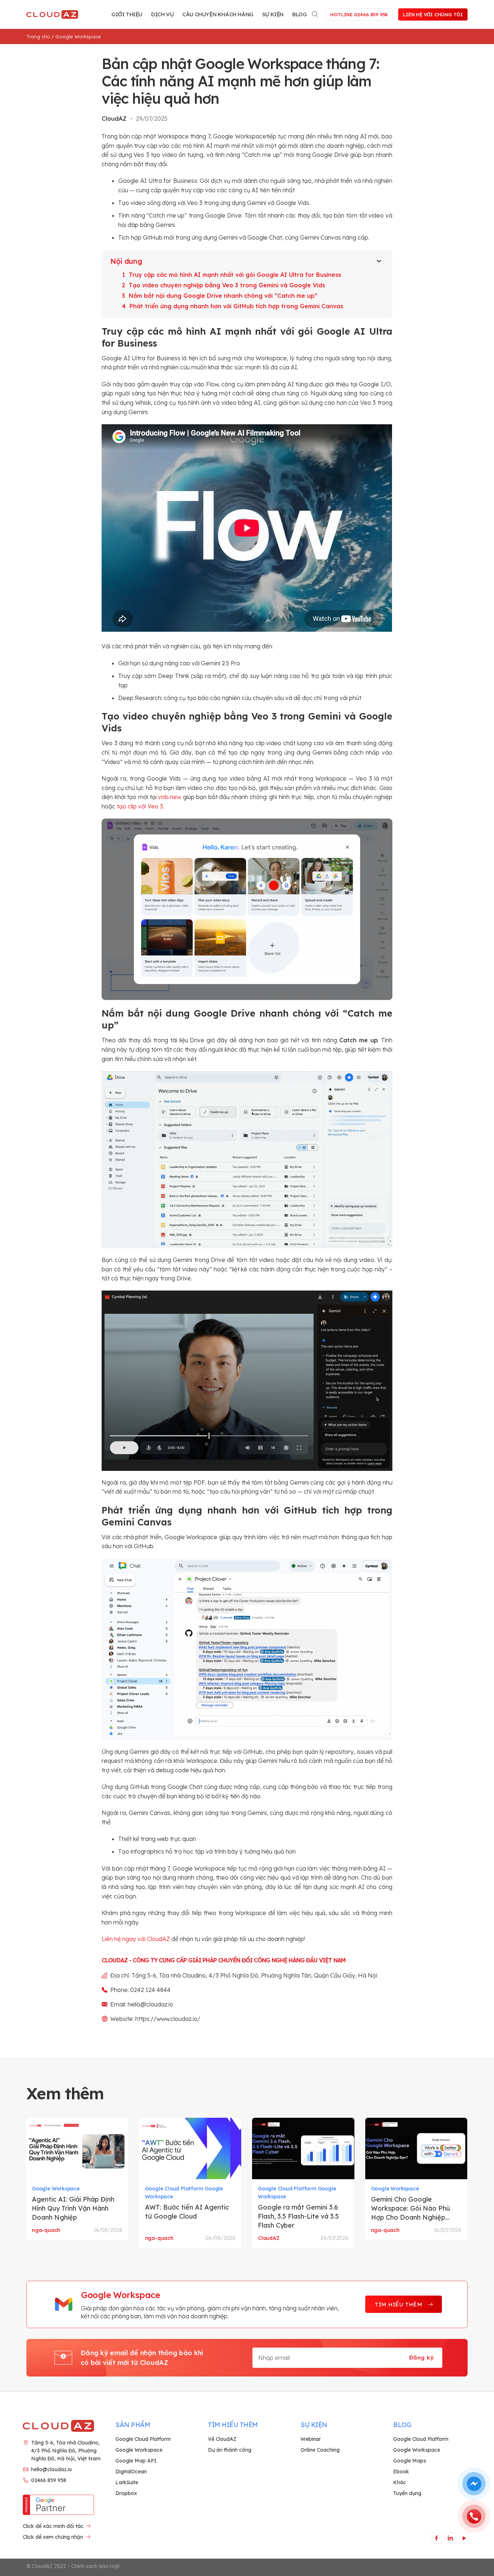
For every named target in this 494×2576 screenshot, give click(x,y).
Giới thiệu (127, 14)
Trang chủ (38, 37)
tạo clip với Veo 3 (140, 806)
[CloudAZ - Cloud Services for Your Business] (54, 14)
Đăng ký (421, 2357)
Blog (299, 14)
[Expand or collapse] (379, 261)
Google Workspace (78, 37)
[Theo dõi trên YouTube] (464, 2538)
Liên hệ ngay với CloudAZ (136, 1939)
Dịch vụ (162, 14)
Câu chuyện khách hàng (218, 14)
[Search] (315, 13)
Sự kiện (273, 14)
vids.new (170, 797)
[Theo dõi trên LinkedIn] (450, 2538)
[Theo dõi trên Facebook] (436, 2538)
